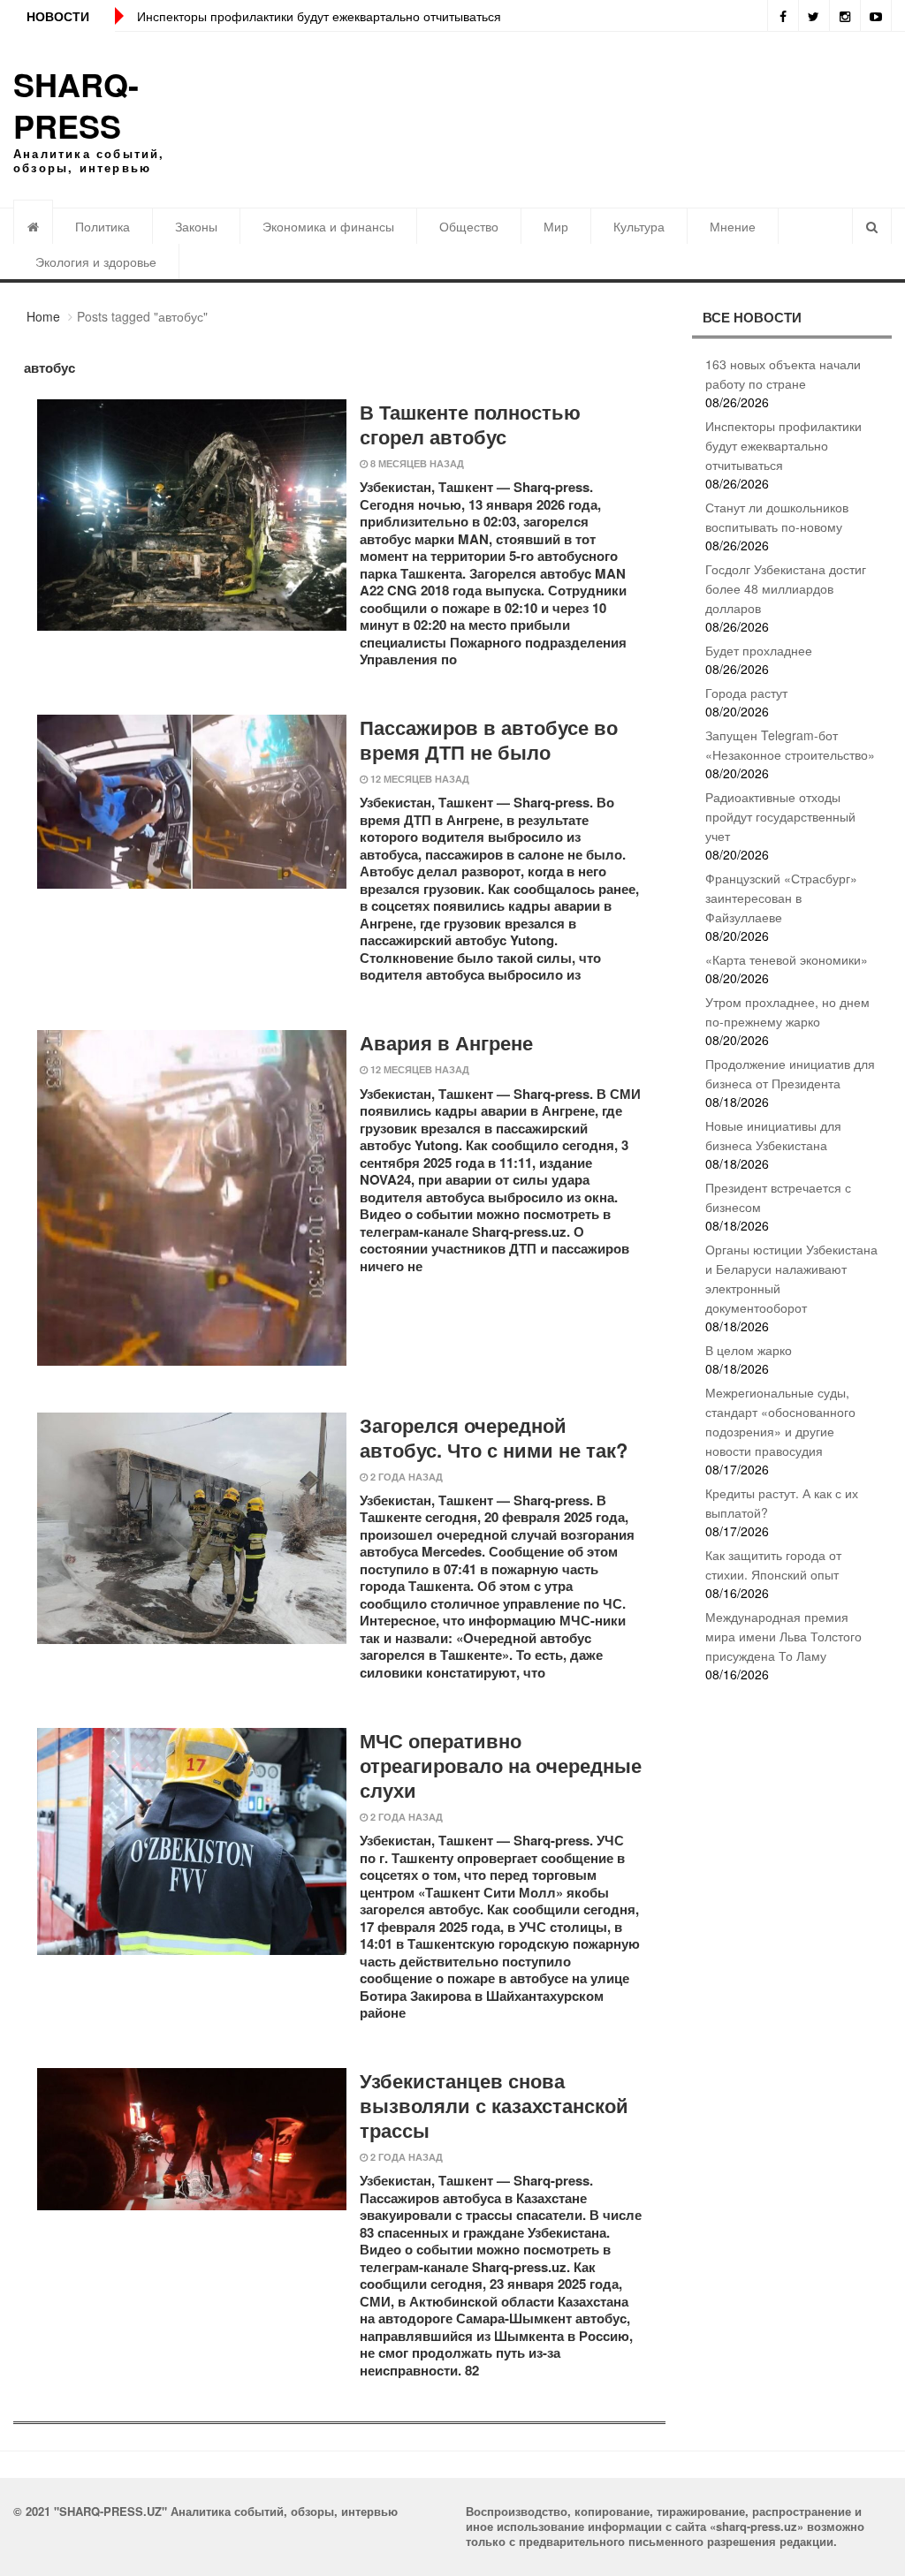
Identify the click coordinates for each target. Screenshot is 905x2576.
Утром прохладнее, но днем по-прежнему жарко (787, 1011)
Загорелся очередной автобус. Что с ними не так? (494, 1437)
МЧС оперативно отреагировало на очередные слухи (501, 1765)
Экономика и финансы (328, 226)
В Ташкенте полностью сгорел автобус (470, 424)
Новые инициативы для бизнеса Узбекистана (773, 1135)
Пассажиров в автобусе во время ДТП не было (489, 739)
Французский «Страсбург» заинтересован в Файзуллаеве (781, 898)
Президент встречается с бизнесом (778, 1197)
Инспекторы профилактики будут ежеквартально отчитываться (319, 16)
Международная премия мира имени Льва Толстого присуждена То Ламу (783, 1636)
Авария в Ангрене (446, 1042)
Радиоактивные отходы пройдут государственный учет (780, 816)
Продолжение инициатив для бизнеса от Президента (790, 1073)
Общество (469, 226)
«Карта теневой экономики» (787, 959)
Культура (639, 226)
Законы (196, 226)
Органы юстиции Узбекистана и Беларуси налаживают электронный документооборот (791, 1278)
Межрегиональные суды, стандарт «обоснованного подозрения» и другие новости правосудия (780, 1421)
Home (43, 316)
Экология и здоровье (96, 261)
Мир (556, 226)
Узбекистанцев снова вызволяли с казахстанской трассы (494, 2105)
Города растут (746, 693)
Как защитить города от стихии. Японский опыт (773, 1565)
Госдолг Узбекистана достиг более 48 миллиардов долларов (786, 588)
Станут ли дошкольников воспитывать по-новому (777, 517)
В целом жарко (749, 1350)
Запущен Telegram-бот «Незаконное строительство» (790, 745)
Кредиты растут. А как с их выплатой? (782, 1503)
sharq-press (76, 105)
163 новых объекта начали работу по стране (783, 374)
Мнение (733, 226)
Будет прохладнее (759, 650)
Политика (103, 226)
